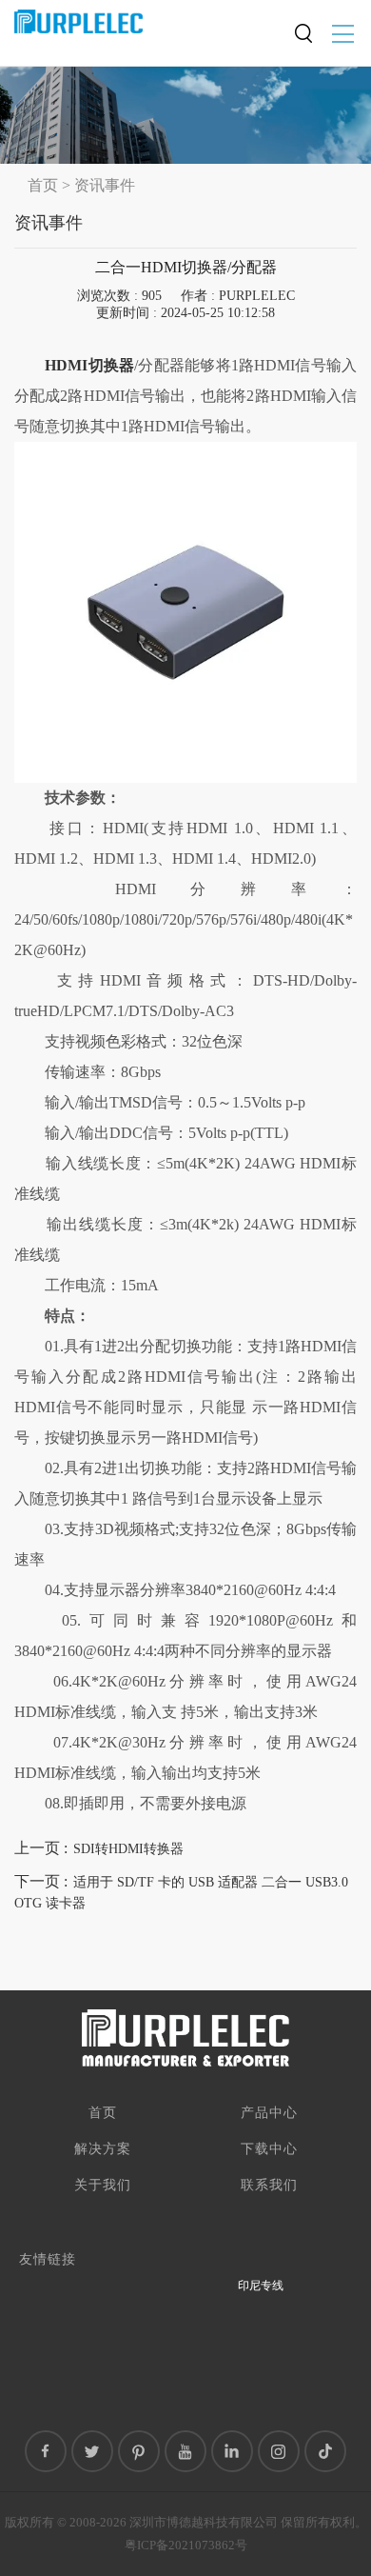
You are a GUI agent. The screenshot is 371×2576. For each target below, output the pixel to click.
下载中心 (269, 2149)
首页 (43, 185)
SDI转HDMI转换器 (128, 1849)
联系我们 (269, 2185)
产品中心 (269, 2113)
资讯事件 (105, 185)
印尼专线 (261, 2286)
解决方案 (103, 2149)
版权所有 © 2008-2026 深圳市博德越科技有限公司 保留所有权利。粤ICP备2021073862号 (186, 2534)
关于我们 (103, 2185)
